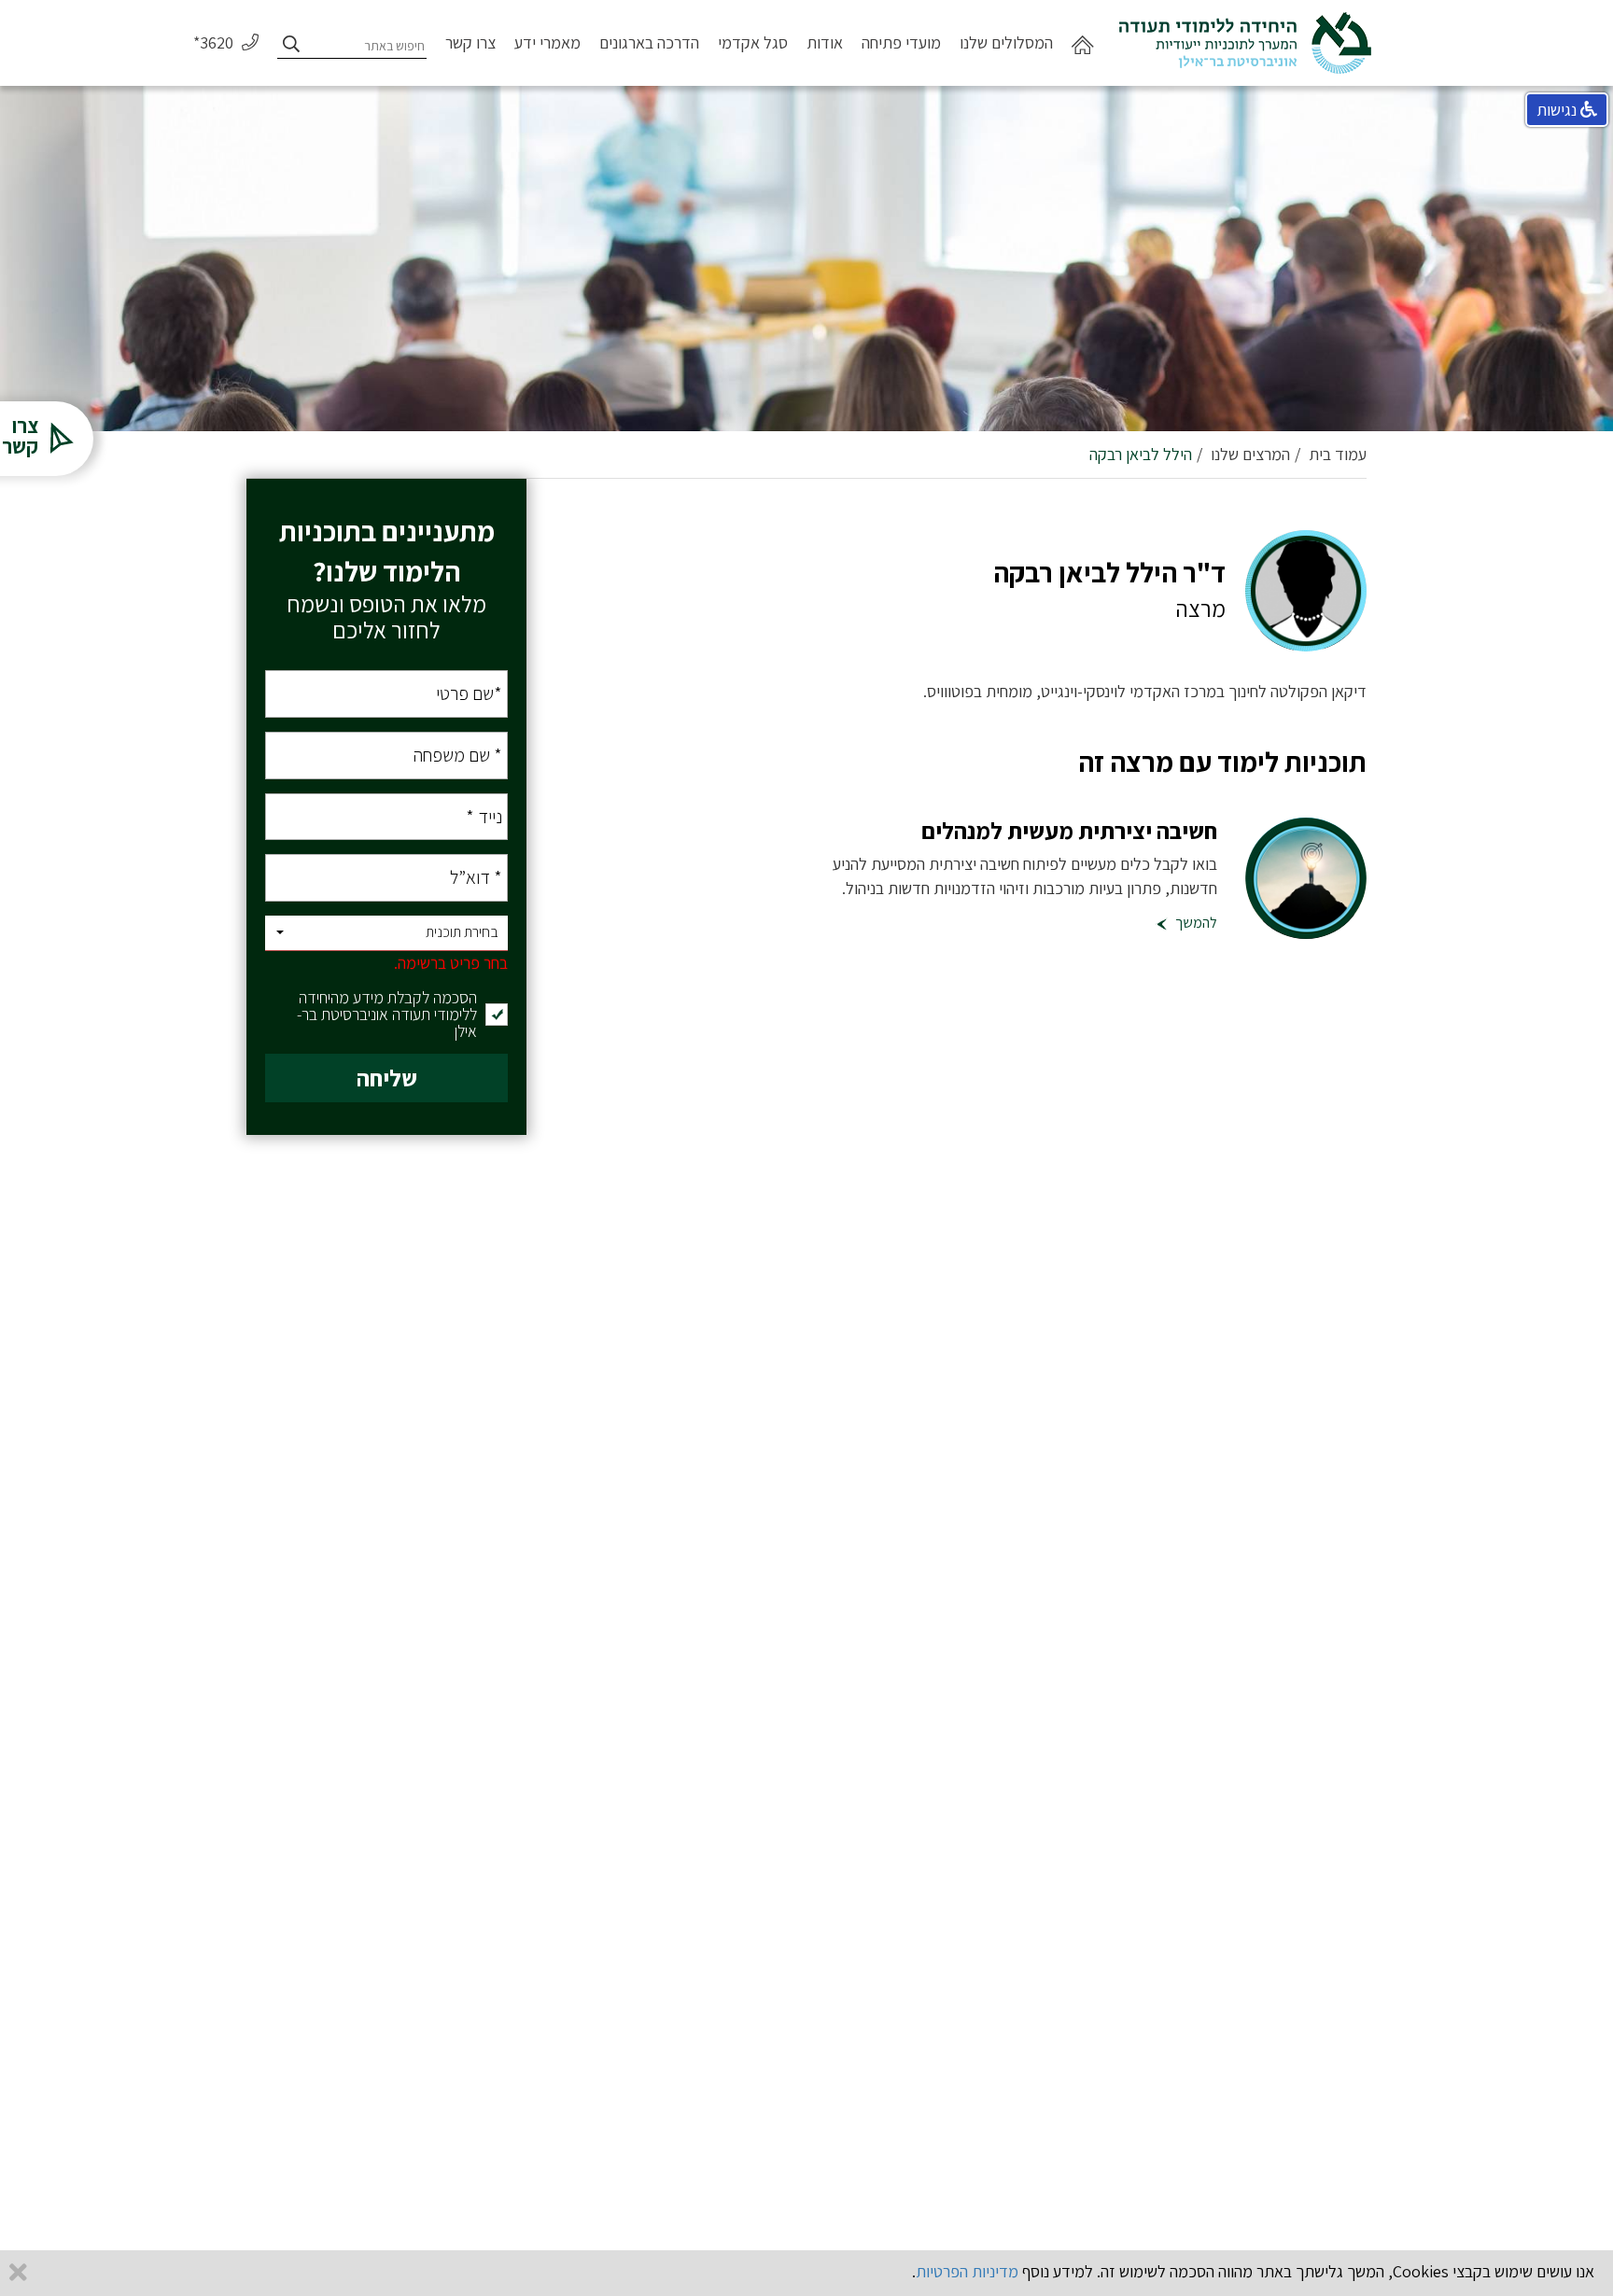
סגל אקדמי (753, 42)
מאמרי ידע (547, 42)
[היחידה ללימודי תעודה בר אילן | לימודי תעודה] (1245, 35)
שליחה (387, 1078)
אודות (825, 42)
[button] (386, 934)
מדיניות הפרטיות (967, 2271)
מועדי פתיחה (901, 42)
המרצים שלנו (1250, 454)
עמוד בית (1338, 454)
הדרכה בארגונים (649, 42)
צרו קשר (470, 42)
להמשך (1195, 923)
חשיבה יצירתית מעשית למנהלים (1069, 830)
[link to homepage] (1083, 59)
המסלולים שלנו (1006, 42)
